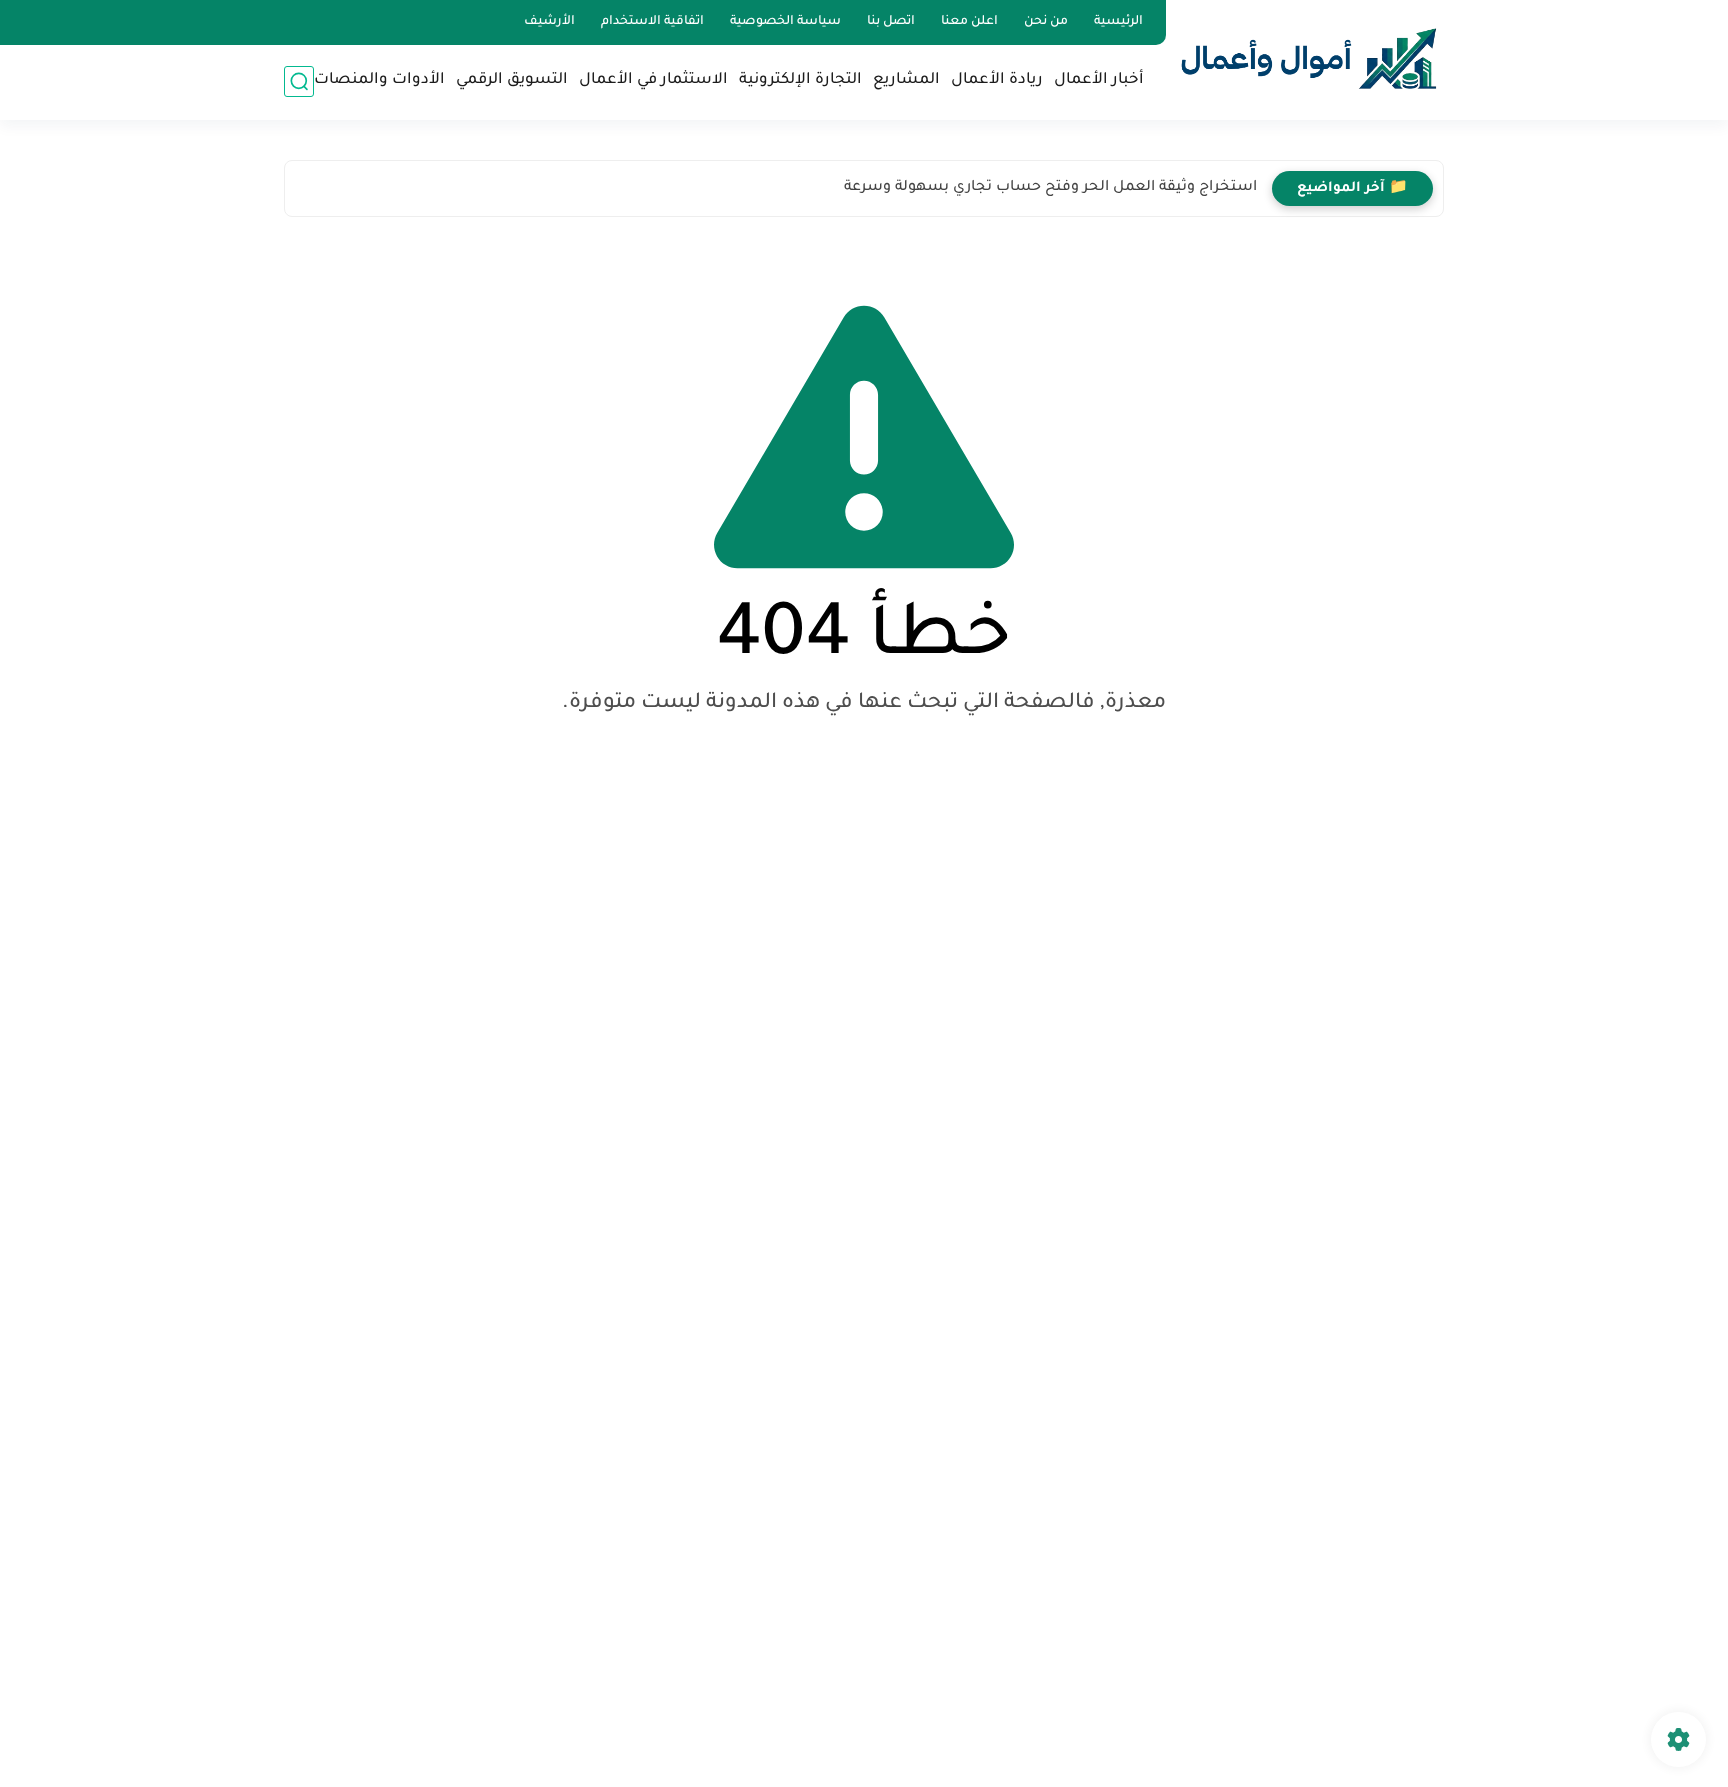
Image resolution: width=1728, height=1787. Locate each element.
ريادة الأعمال (997, 80)
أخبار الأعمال (1099, 80)
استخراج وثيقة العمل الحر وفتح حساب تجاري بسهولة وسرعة (1050, 188)
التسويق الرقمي (512, 80)
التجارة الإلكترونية (800, 80)
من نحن (1046, 22)
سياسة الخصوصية (785, 22)
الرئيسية (1118, 22)
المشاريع (906, 80)
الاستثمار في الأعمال (653, 80)
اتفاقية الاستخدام (652, 22)
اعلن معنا (969, 22)
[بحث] (299, 81)
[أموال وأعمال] (1309, 58)
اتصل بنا (891, 22)
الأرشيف (549, 22)
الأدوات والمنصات (379, 80)
